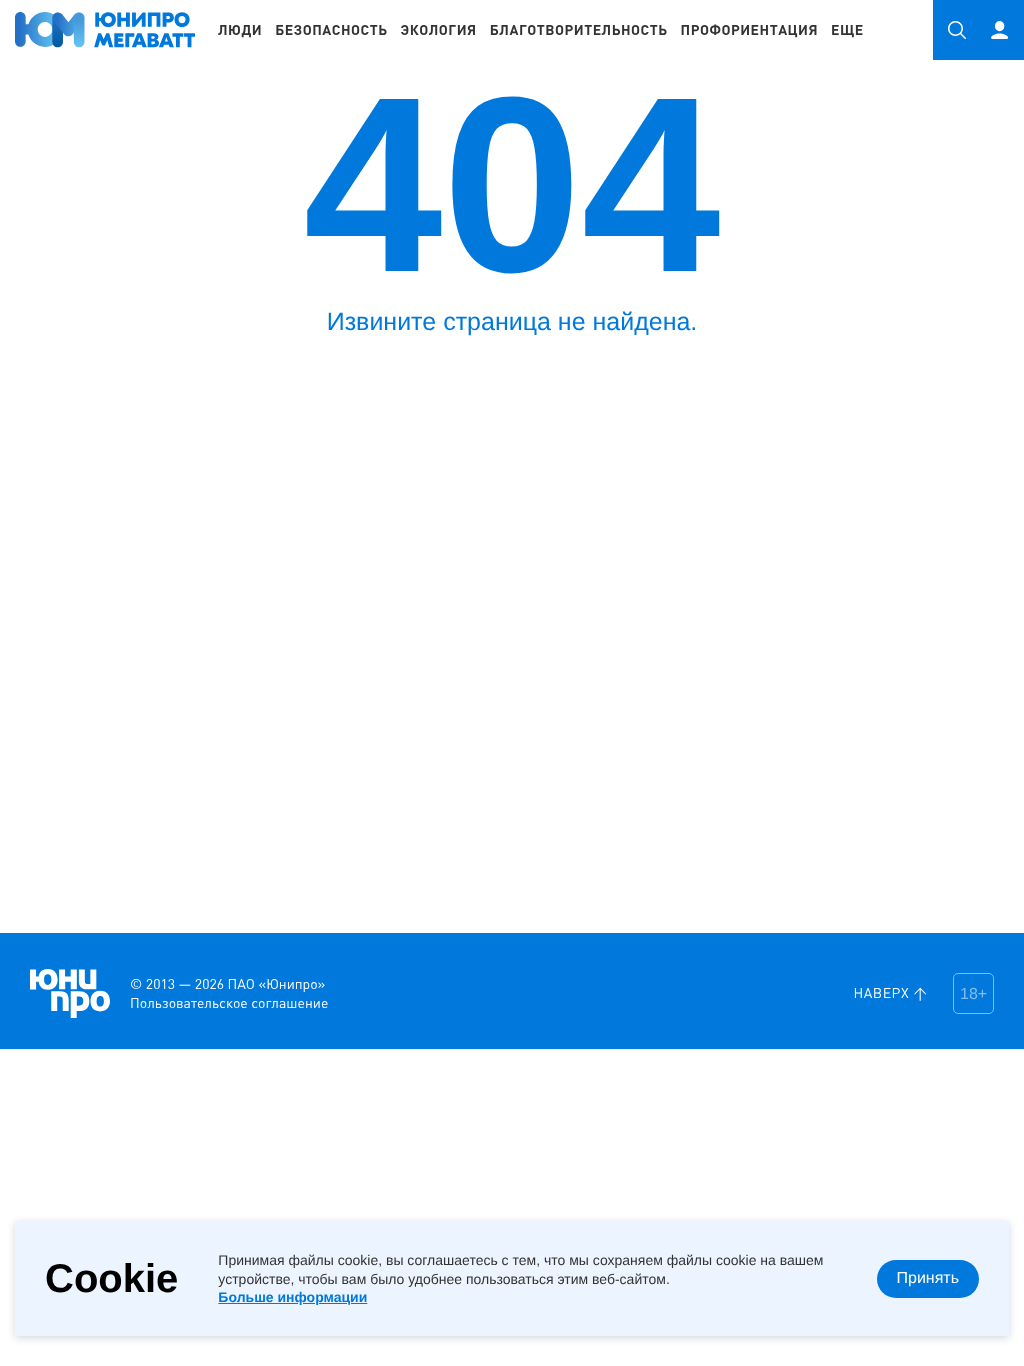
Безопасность (331, 30)
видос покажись (29, 947)
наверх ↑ (891, 994)
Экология (439, 30)
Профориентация (749, 30)
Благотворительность (579, 30)
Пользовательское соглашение (229, 1003)
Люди (240, 30)
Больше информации (292, 1297)
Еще (847, 30)
